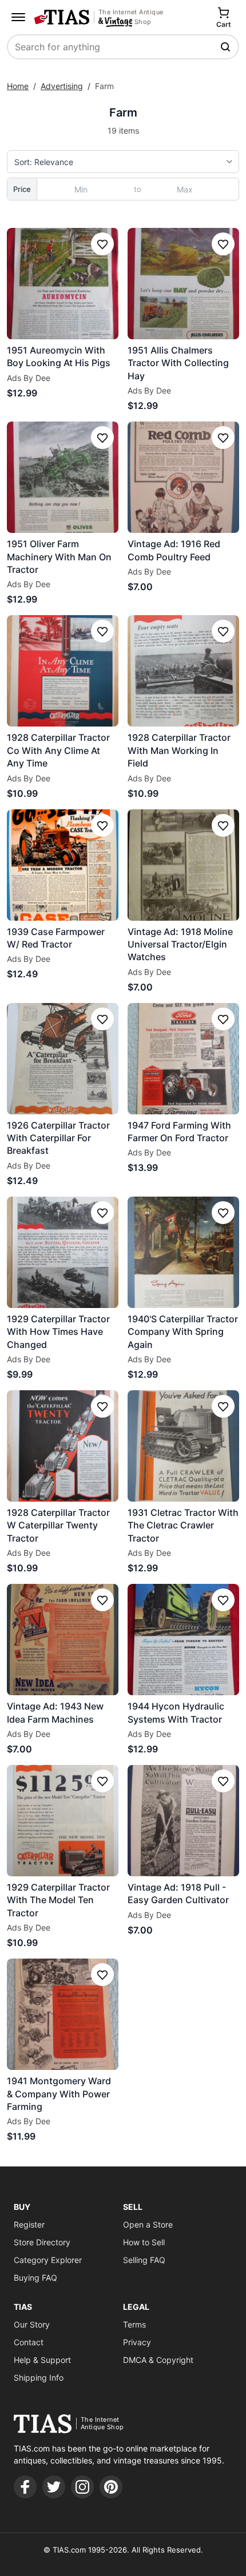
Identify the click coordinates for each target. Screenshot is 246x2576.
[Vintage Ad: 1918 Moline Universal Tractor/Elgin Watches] (183, 865)
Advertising (62, 86)
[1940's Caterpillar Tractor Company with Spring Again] (183, 1252)
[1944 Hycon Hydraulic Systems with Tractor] (183, 1640)
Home (18, 86)
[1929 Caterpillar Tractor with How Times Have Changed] (63, 1252)
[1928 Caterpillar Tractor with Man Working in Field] (183, 671)
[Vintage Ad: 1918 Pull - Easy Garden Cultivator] (183, 1821)
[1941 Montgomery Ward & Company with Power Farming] (63, 2014)
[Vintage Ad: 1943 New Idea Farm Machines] (63, 1640)
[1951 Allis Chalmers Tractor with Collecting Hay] (183, 284)
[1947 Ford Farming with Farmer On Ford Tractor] (183, 1059)
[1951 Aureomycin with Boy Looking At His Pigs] (63, 284)
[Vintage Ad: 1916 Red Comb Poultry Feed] (183, 477)
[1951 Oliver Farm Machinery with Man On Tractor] (63, 477)
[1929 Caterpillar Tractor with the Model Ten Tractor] (63, 1821)
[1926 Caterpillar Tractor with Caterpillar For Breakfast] (63, 1059)
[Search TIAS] (227, 47)
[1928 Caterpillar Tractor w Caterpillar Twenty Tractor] (63, 1446)
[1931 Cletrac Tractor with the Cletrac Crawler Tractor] (183, 1446)
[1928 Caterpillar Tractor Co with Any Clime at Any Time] (63, 671)
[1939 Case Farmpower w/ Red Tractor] (63, 865)
